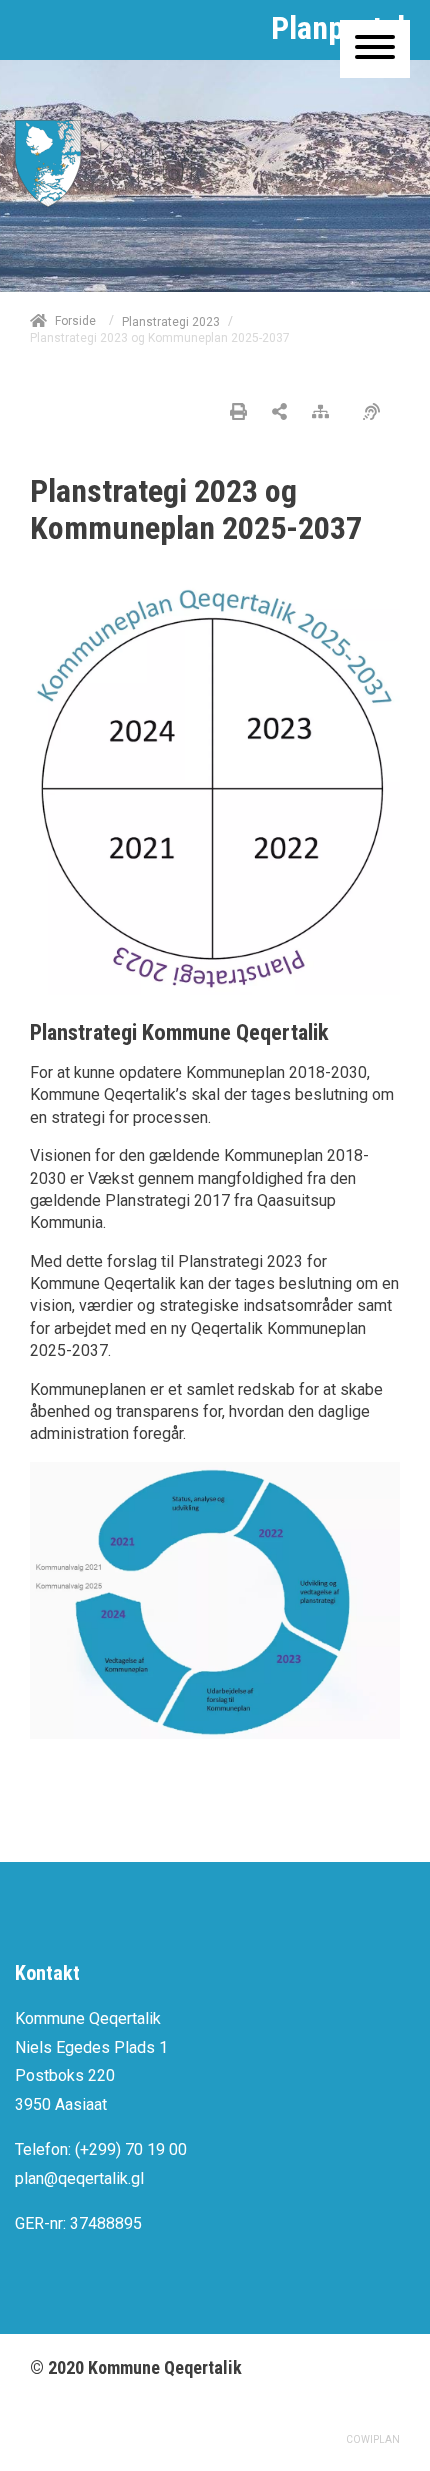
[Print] (238, 413)
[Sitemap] (325, 413)
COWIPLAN (373, 2439)
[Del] (279, 413)
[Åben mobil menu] (375, 49)
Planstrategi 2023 (171, 322)
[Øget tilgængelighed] (376, 413)
